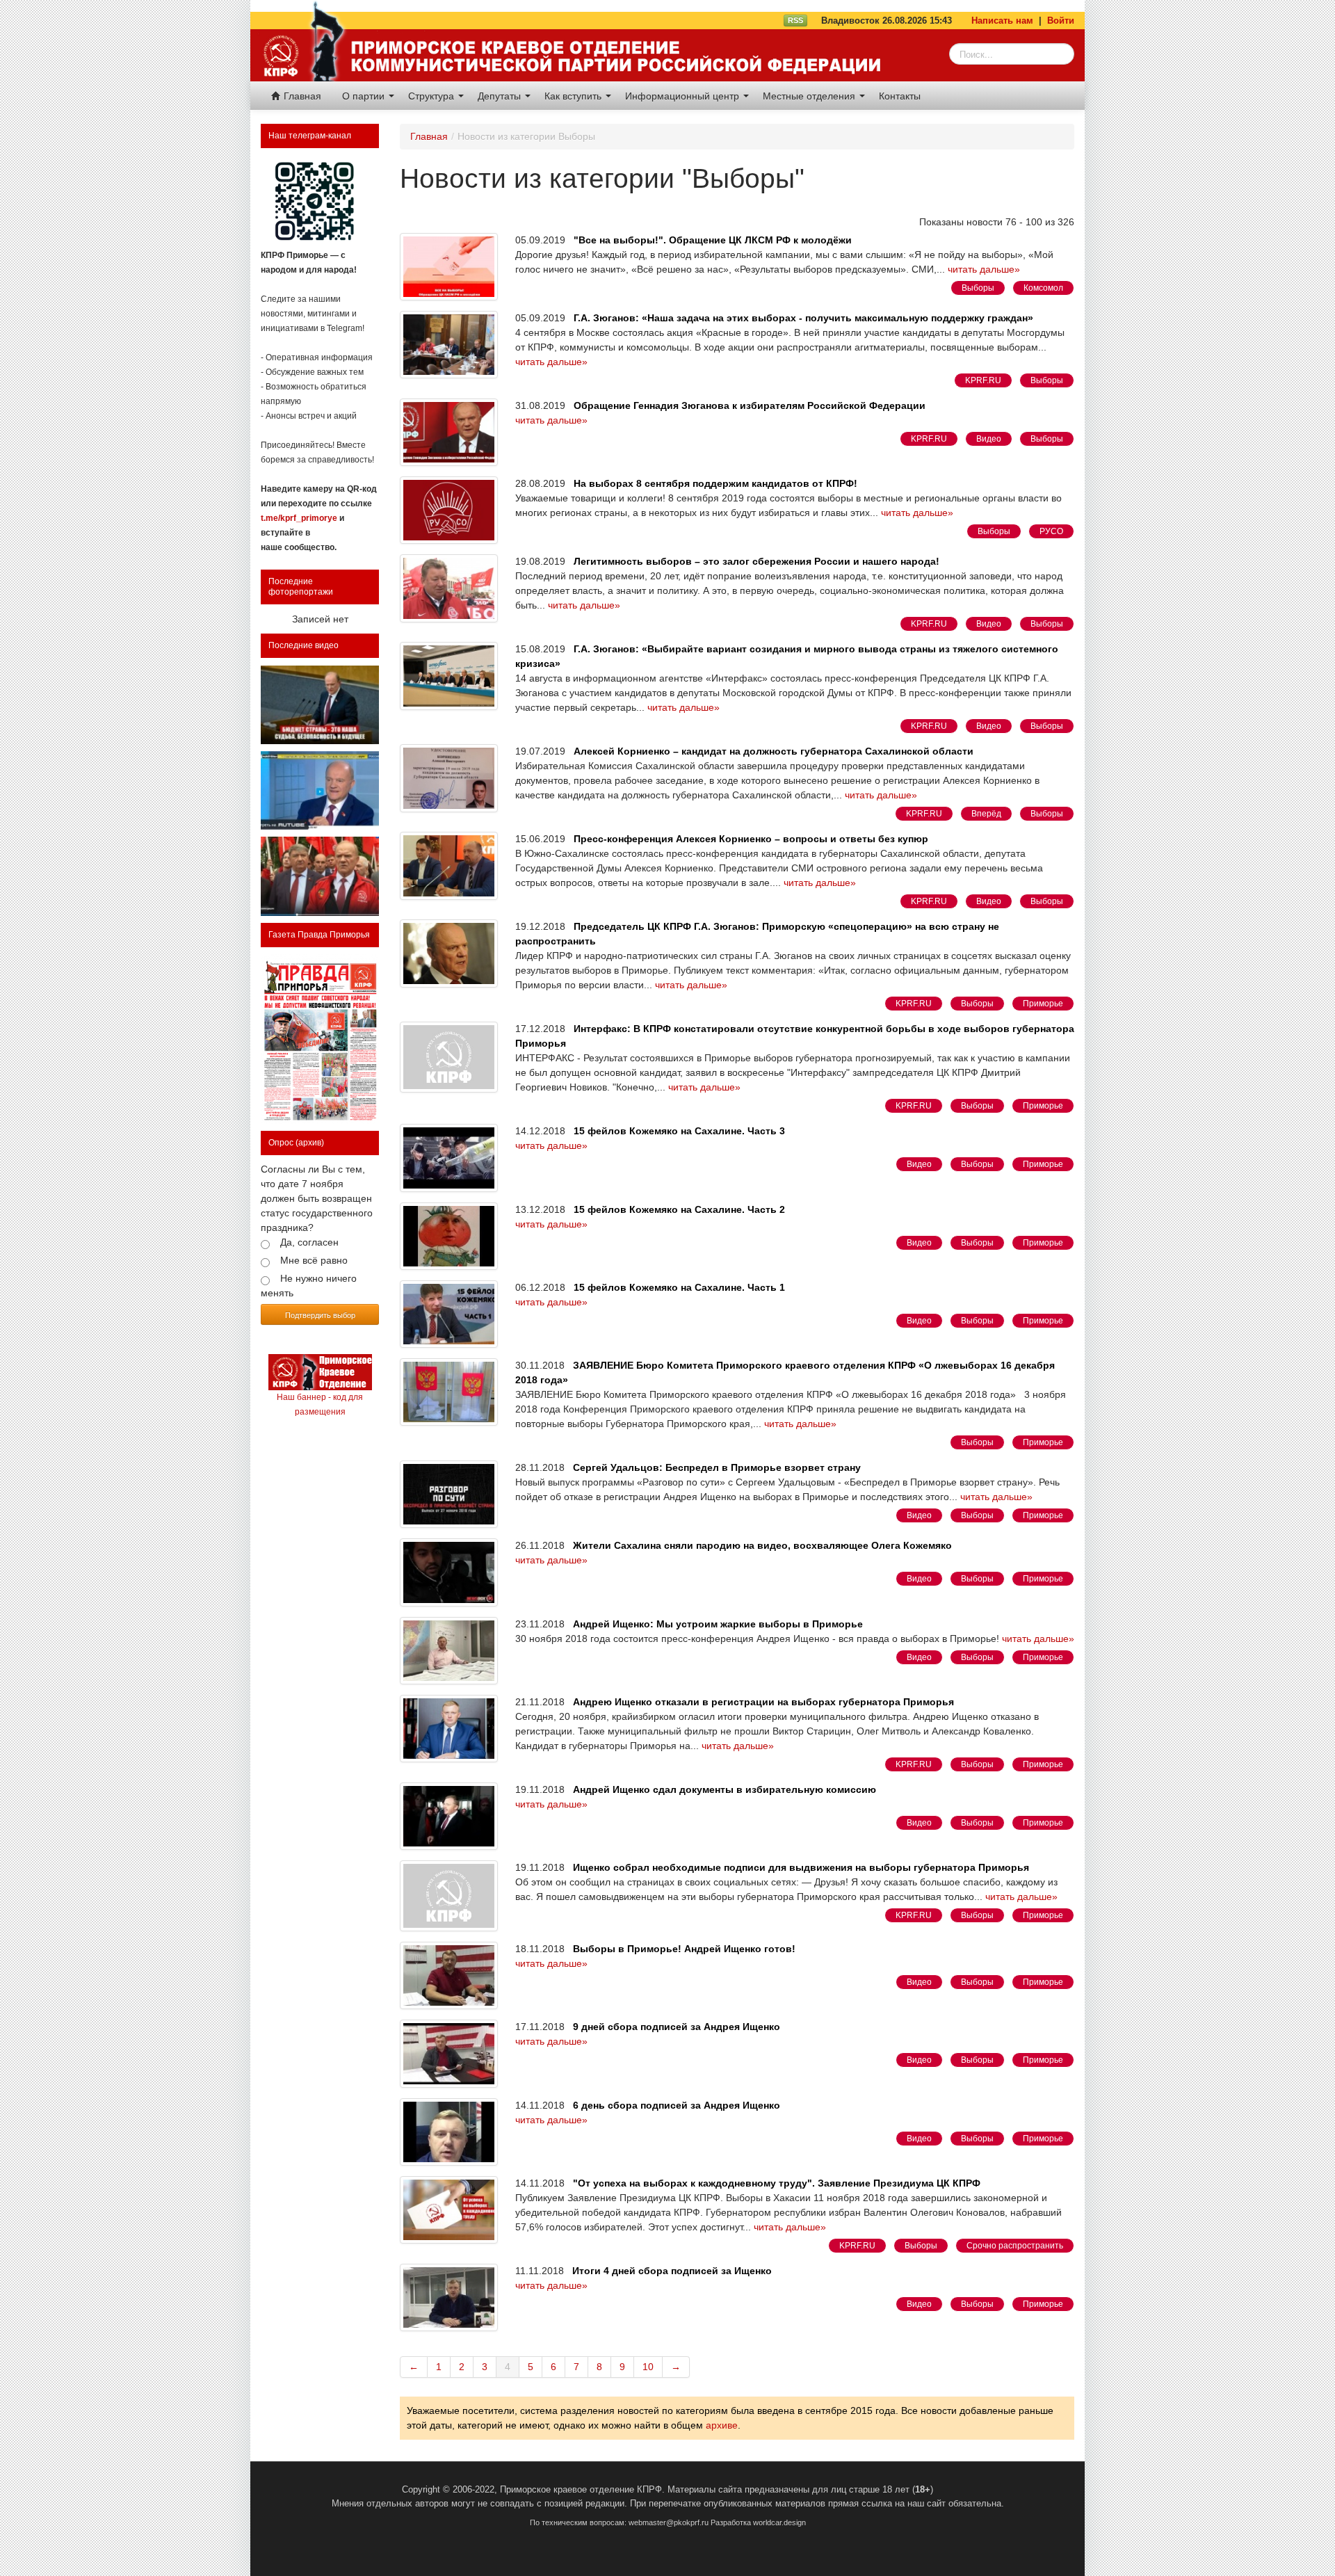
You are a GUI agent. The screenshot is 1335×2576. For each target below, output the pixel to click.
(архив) (310, 1143)
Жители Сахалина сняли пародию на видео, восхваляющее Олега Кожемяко (762, 1545)
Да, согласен (309, 1242)
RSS (795, 20)
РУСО (1051, 531)
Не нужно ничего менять (309, 1286)
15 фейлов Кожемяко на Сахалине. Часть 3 (679, 1131)
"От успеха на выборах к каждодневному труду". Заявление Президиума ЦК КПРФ (777, 2183)
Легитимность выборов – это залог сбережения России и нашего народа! (756, 561)
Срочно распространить (1015, 2246)
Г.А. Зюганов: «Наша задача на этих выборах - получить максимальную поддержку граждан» (803, 318)
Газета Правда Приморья (319, 935)
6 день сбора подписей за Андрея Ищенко (677, 2105)
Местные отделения (810, 96)
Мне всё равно (314, 1260)
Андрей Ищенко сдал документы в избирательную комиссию (725, 1789)
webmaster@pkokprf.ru (669, 2522)
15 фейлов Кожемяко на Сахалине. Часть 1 (679, 1287)
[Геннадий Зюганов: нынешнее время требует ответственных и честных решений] (320, 790)
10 (648, 2367)
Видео (989, 439)
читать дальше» (984, 269)
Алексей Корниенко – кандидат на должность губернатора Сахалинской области (774, 751)
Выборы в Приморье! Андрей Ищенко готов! (684, 1949)
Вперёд (986, 814)
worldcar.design (779, 2522)
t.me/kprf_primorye (299, 518)
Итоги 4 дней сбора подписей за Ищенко (672, 2271)
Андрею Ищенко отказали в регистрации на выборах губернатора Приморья (763, 1702)
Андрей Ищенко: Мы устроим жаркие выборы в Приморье (718, 1624)
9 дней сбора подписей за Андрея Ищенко (677, 2027)
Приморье (1043, 1004)
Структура (432, 96)
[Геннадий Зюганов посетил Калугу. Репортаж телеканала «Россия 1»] (320, 876)
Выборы (978, 288)
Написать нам (1002, 21)
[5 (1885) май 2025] (320, 1039)
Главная (301, 96)
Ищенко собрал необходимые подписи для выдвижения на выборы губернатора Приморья (801, 1867)
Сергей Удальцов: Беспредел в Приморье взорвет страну (717, 1467)
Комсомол (1043, 288)
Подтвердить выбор (320, 1315)
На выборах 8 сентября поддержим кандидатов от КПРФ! (715, 483)
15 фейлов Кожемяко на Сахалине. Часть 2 (679, 1209)
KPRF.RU (983, 380)
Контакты (900, 96)
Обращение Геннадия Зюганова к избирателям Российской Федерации (750, 405)
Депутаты (501, 96)
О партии (365, 96)
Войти (1061, 21)
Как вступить (574, 96)
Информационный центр (683, 96)
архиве (722, 2425)
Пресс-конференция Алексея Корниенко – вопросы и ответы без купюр (751, 839)
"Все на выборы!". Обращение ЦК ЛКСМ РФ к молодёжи (713, 240)
